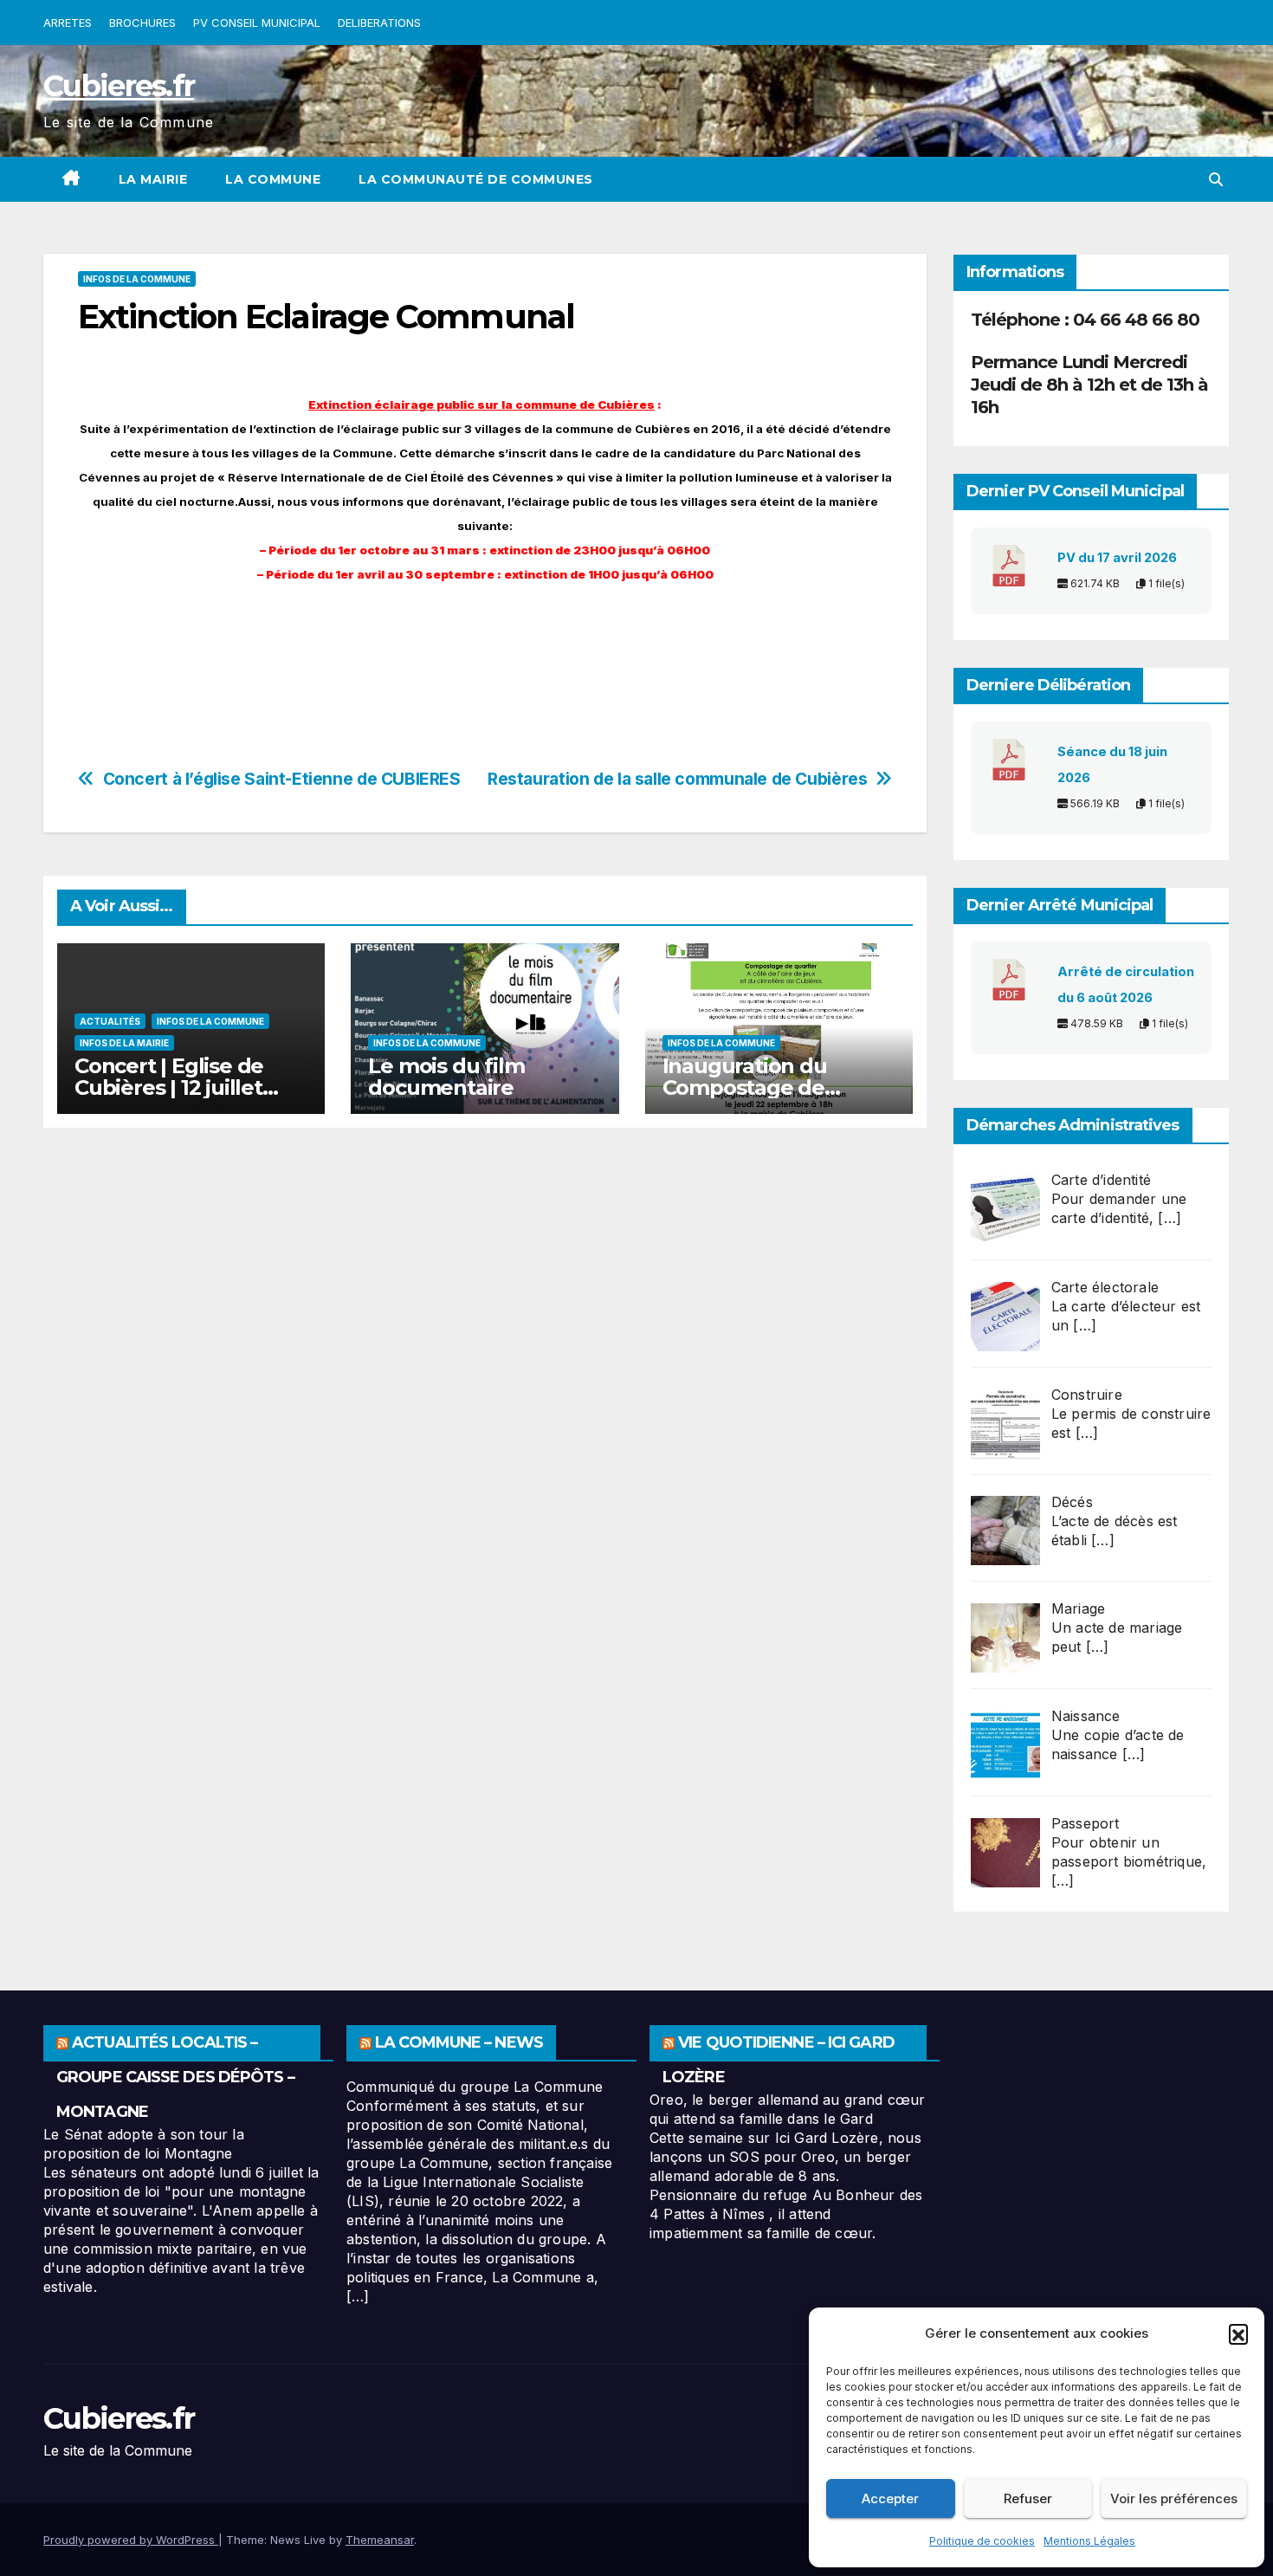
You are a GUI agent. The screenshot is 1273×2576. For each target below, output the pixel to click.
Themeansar (380, 2540)
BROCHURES (142, 23)
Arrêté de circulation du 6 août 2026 (1126, 985)
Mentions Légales (1089, 2541)
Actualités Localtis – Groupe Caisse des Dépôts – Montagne (175, 2077)
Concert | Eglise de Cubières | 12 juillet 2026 (169, 1087)
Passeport (1086, 1823)
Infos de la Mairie (124, 1043)
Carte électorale (1105, 1287)
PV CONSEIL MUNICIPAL (257, 23)
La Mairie (153, 179)
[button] (1238, 2333)
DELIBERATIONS (379, 23)
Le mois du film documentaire (446, 1077)
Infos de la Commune (137, 279)
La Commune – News (459, 2042)
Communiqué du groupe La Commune (475, 2087)
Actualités (110, 1021)
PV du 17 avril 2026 (1117, 558)
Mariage (1078, 1608)
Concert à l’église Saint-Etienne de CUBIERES (282, 779)
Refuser (1028, 2498)
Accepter (890, 2498)
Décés (1072, 1502)
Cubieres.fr (119, 86)
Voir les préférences (1174, 2498)
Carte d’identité (1101, 1180)
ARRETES (68, 23)
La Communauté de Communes (476, 179)
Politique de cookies (982, 2541)
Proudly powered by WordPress (131, 2540)
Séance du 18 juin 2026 (1112, 765)
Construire (1087, 1395)
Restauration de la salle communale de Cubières (677, 779)
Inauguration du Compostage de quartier (745, 1087)
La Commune (273, 179)
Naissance (1086, 1716)
